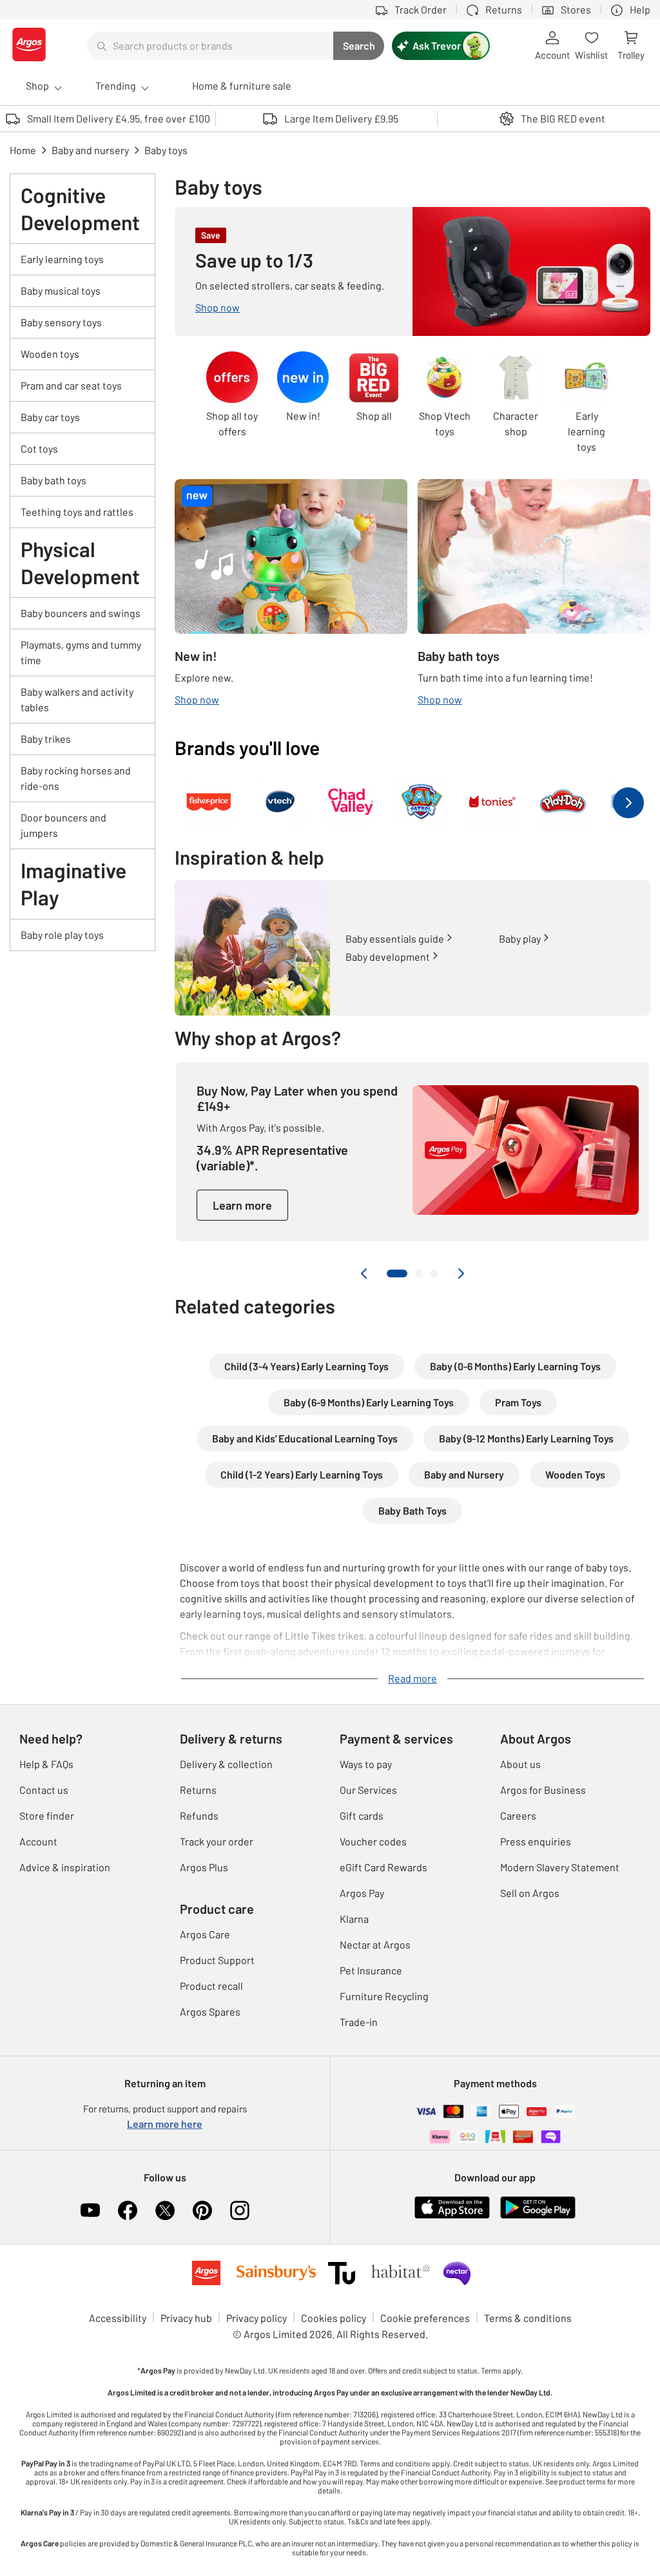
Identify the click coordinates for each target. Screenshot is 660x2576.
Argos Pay (362, 1893)
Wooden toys (50, 354)
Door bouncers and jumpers (63, 825)
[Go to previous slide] (364, 1273)
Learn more (242, 1205)
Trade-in (359, 2022)
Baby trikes (46, 739)
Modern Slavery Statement (560, 1867)
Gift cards (362, 1815)
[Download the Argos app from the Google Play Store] (538, 2216)
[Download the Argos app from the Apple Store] (452, 2216)
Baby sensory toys (61, 322)
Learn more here (165, 2124)
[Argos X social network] (165, 2210)
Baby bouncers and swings (81, 613)
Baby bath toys (53, 480)
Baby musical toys (61, 290)
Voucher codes (373, 1841)
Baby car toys (50, 417)
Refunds (199, 1815)
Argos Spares (210, 2011)
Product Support (217, 1960)
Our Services (368, 1790)
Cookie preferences (425, 2318)
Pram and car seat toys (71, 385)
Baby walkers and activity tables (77, 699)
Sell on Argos (530, 1893)
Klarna (354, 1919)
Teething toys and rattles (77, 512)
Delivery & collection (226, 1764)
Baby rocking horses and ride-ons (76, 778)
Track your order (217, 1841)
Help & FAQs (46, 1764)
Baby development (388, 957)
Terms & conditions (528, 2318)
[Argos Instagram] (240, 2210)
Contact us (44, 1790)
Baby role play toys (62, 935)
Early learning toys (62, 259)
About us (520, 1764)
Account (38, 1841)
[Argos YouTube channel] (90, 2210)
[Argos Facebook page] (128, 2210)
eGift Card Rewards (383, 1867)
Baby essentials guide (395, 939)
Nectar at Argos (375, 1944)
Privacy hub (186, 2318)
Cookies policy (334, 2318)
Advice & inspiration (65, 1867)
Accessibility (118, 2318)
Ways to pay (366, 1764)
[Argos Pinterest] (202, 2210)
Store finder (47, 1815)
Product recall (211, 1986)
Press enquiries (536, 1841)
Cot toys (39, 448)
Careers (518, 1815)
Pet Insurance (371, 1970)
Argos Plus (204, 1867)
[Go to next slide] (461, 1273)
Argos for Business (543, 1790)
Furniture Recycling (384, 1996)
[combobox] (210, 46)
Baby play (520, 939)
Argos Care (205, 1934)
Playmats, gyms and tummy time (81, 652)
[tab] (397, 1273)
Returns (198, 1790)
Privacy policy (257, 2318)
